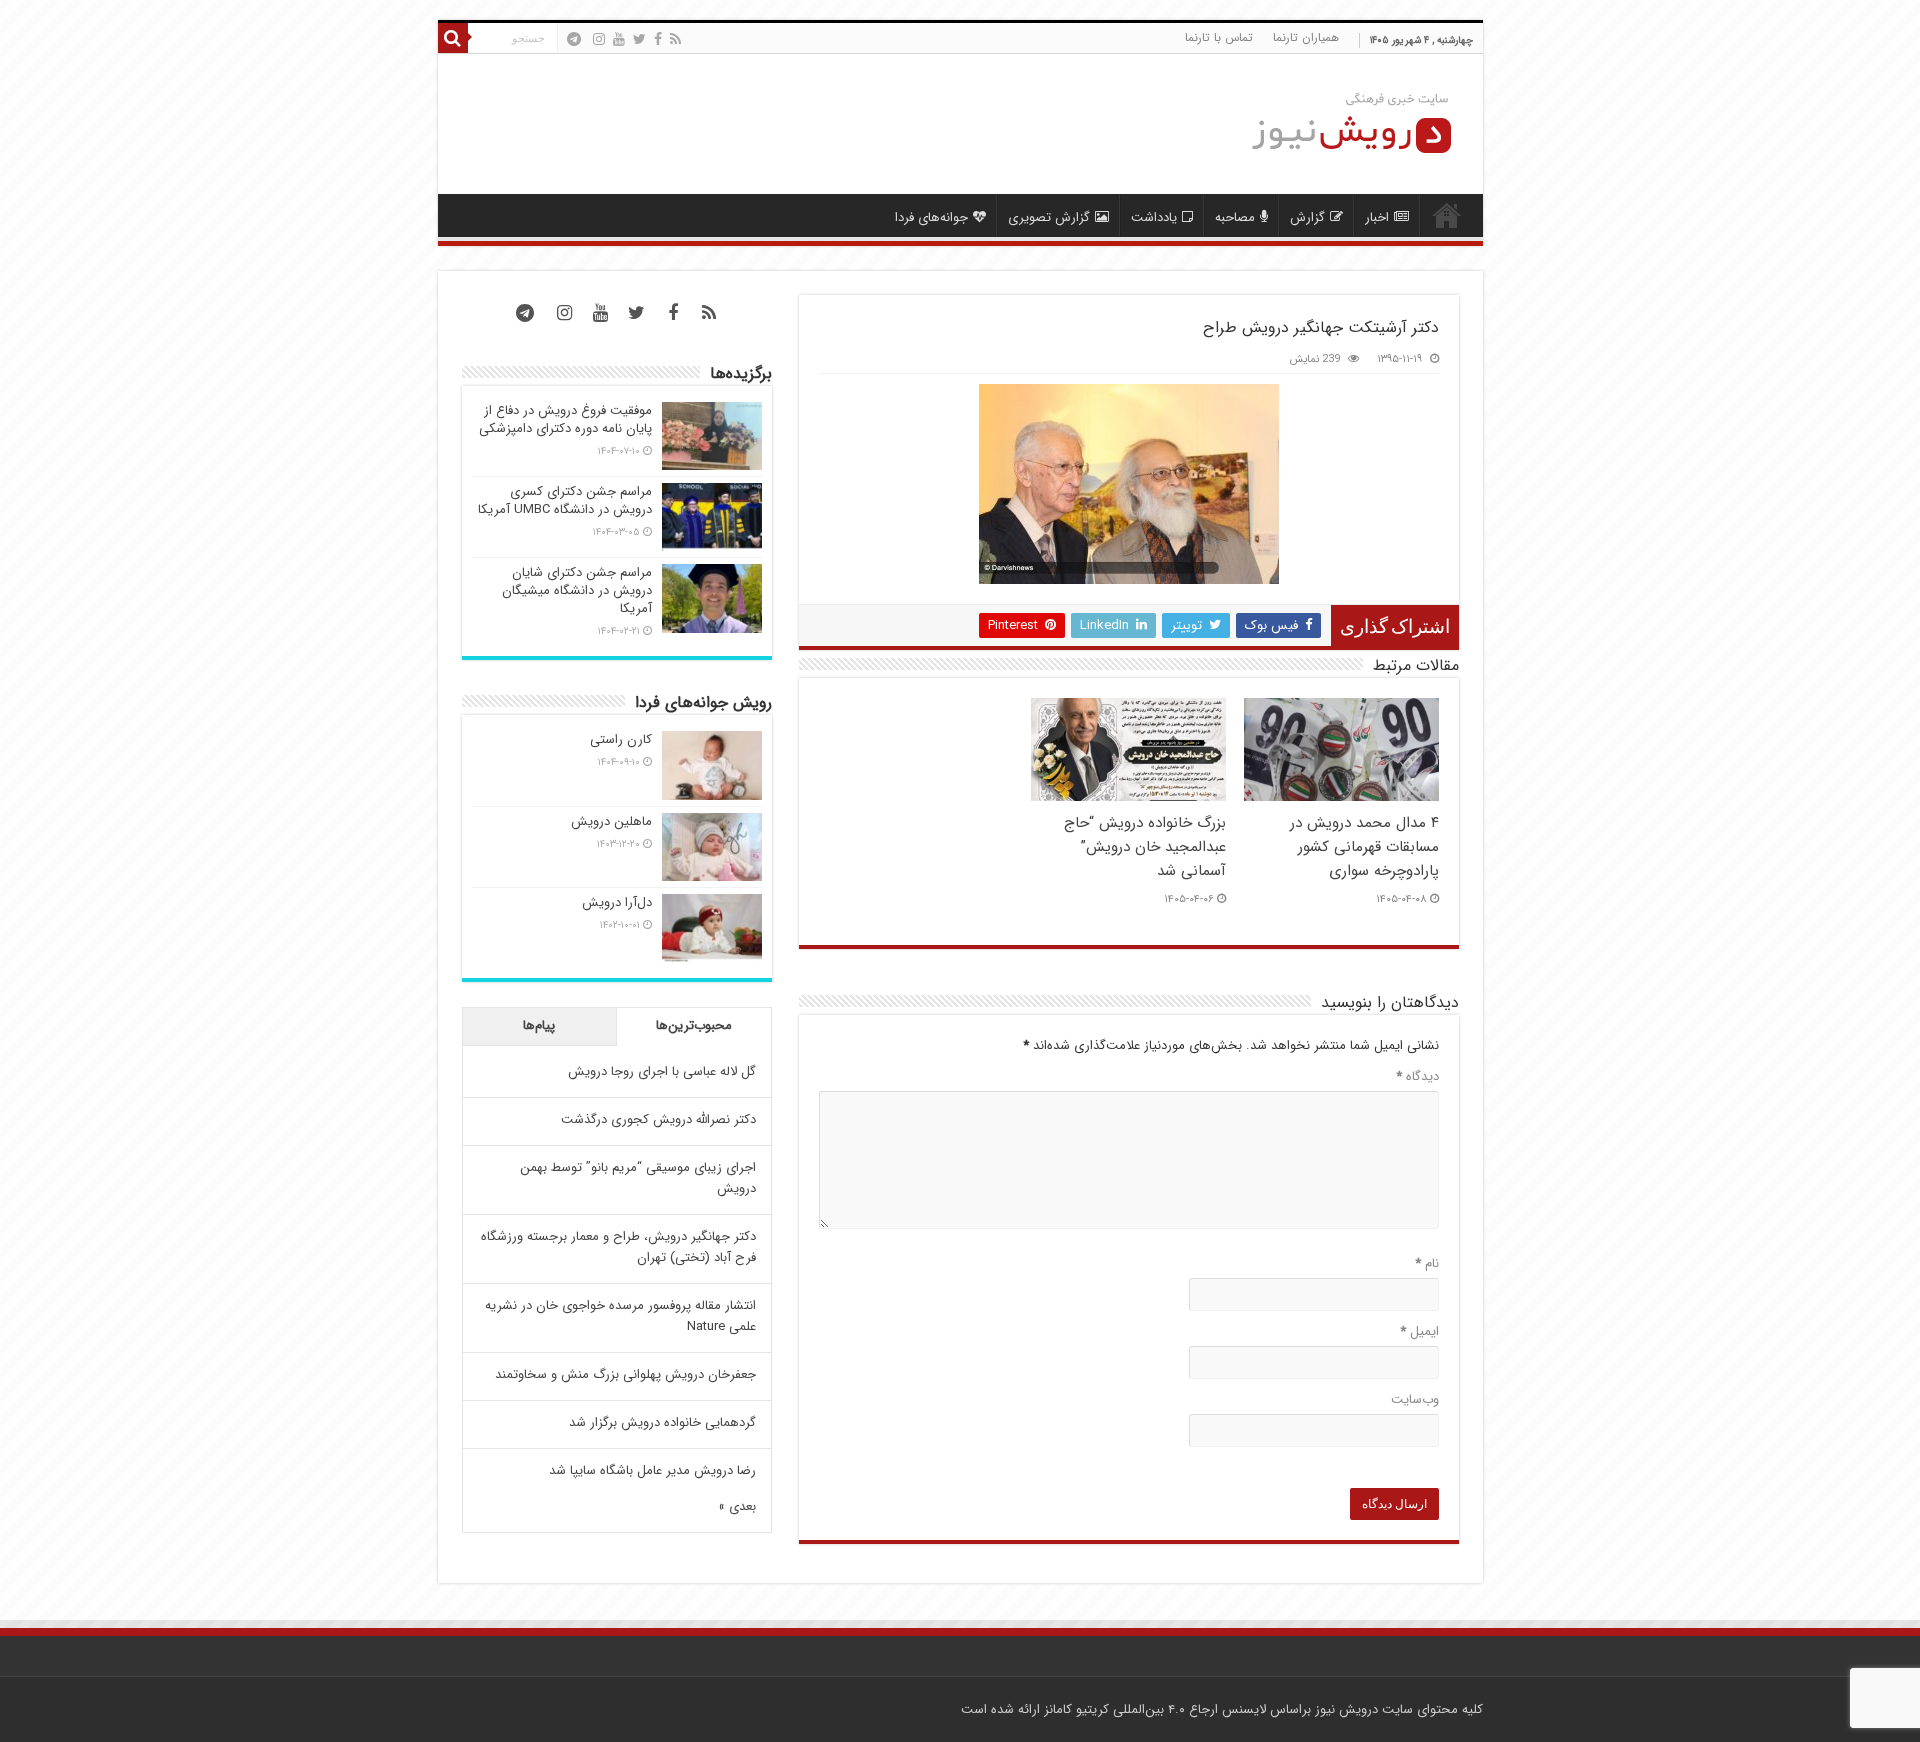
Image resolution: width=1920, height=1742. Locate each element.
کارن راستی (621, 739)
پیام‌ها (539, 1025)
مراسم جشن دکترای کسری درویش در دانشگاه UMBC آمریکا (565, 500)
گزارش (1307, 217)
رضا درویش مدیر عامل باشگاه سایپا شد (652, 1470)
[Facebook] (658, 39)
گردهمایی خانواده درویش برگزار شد (662, 1422)
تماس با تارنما (1219, 37)
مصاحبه (1235, 217)
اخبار (1377, 217)
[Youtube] (619, 39)
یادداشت (1154, 217)
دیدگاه (1417, 1076)
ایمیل (1419, 1331)
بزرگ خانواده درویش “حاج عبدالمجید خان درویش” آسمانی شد (1145, 847)
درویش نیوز (1346, 1709)
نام (1427, 1263)
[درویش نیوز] (1336, 124)
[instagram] (599, 39)
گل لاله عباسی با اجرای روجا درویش (662, 1071)
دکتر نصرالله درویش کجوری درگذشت (658, 1119)
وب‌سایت (1415, 1399)
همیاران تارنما (1306, 37)
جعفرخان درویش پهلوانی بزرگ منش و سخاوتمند (625, 1374)
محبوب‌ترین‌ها (694, 1025)
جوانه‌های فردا (931, 217)
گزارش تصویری (1049, 217)
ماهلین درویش (611, 821)
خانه (1447, 215)
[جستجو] (453, 38)
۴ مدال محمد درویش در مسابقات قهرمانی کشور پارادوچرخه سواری (1364, 847)
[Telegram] (574, 39)
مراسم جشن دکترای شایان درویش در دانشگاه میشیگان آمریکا (577, 590)
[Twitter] (639, 39)
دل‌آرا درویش (617, 902)
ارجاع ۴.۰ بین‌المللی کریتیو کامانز (1131, 1709)
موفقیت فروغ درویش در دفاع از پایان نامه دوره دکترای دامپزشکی (565, 419)
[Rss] (675, 39)
